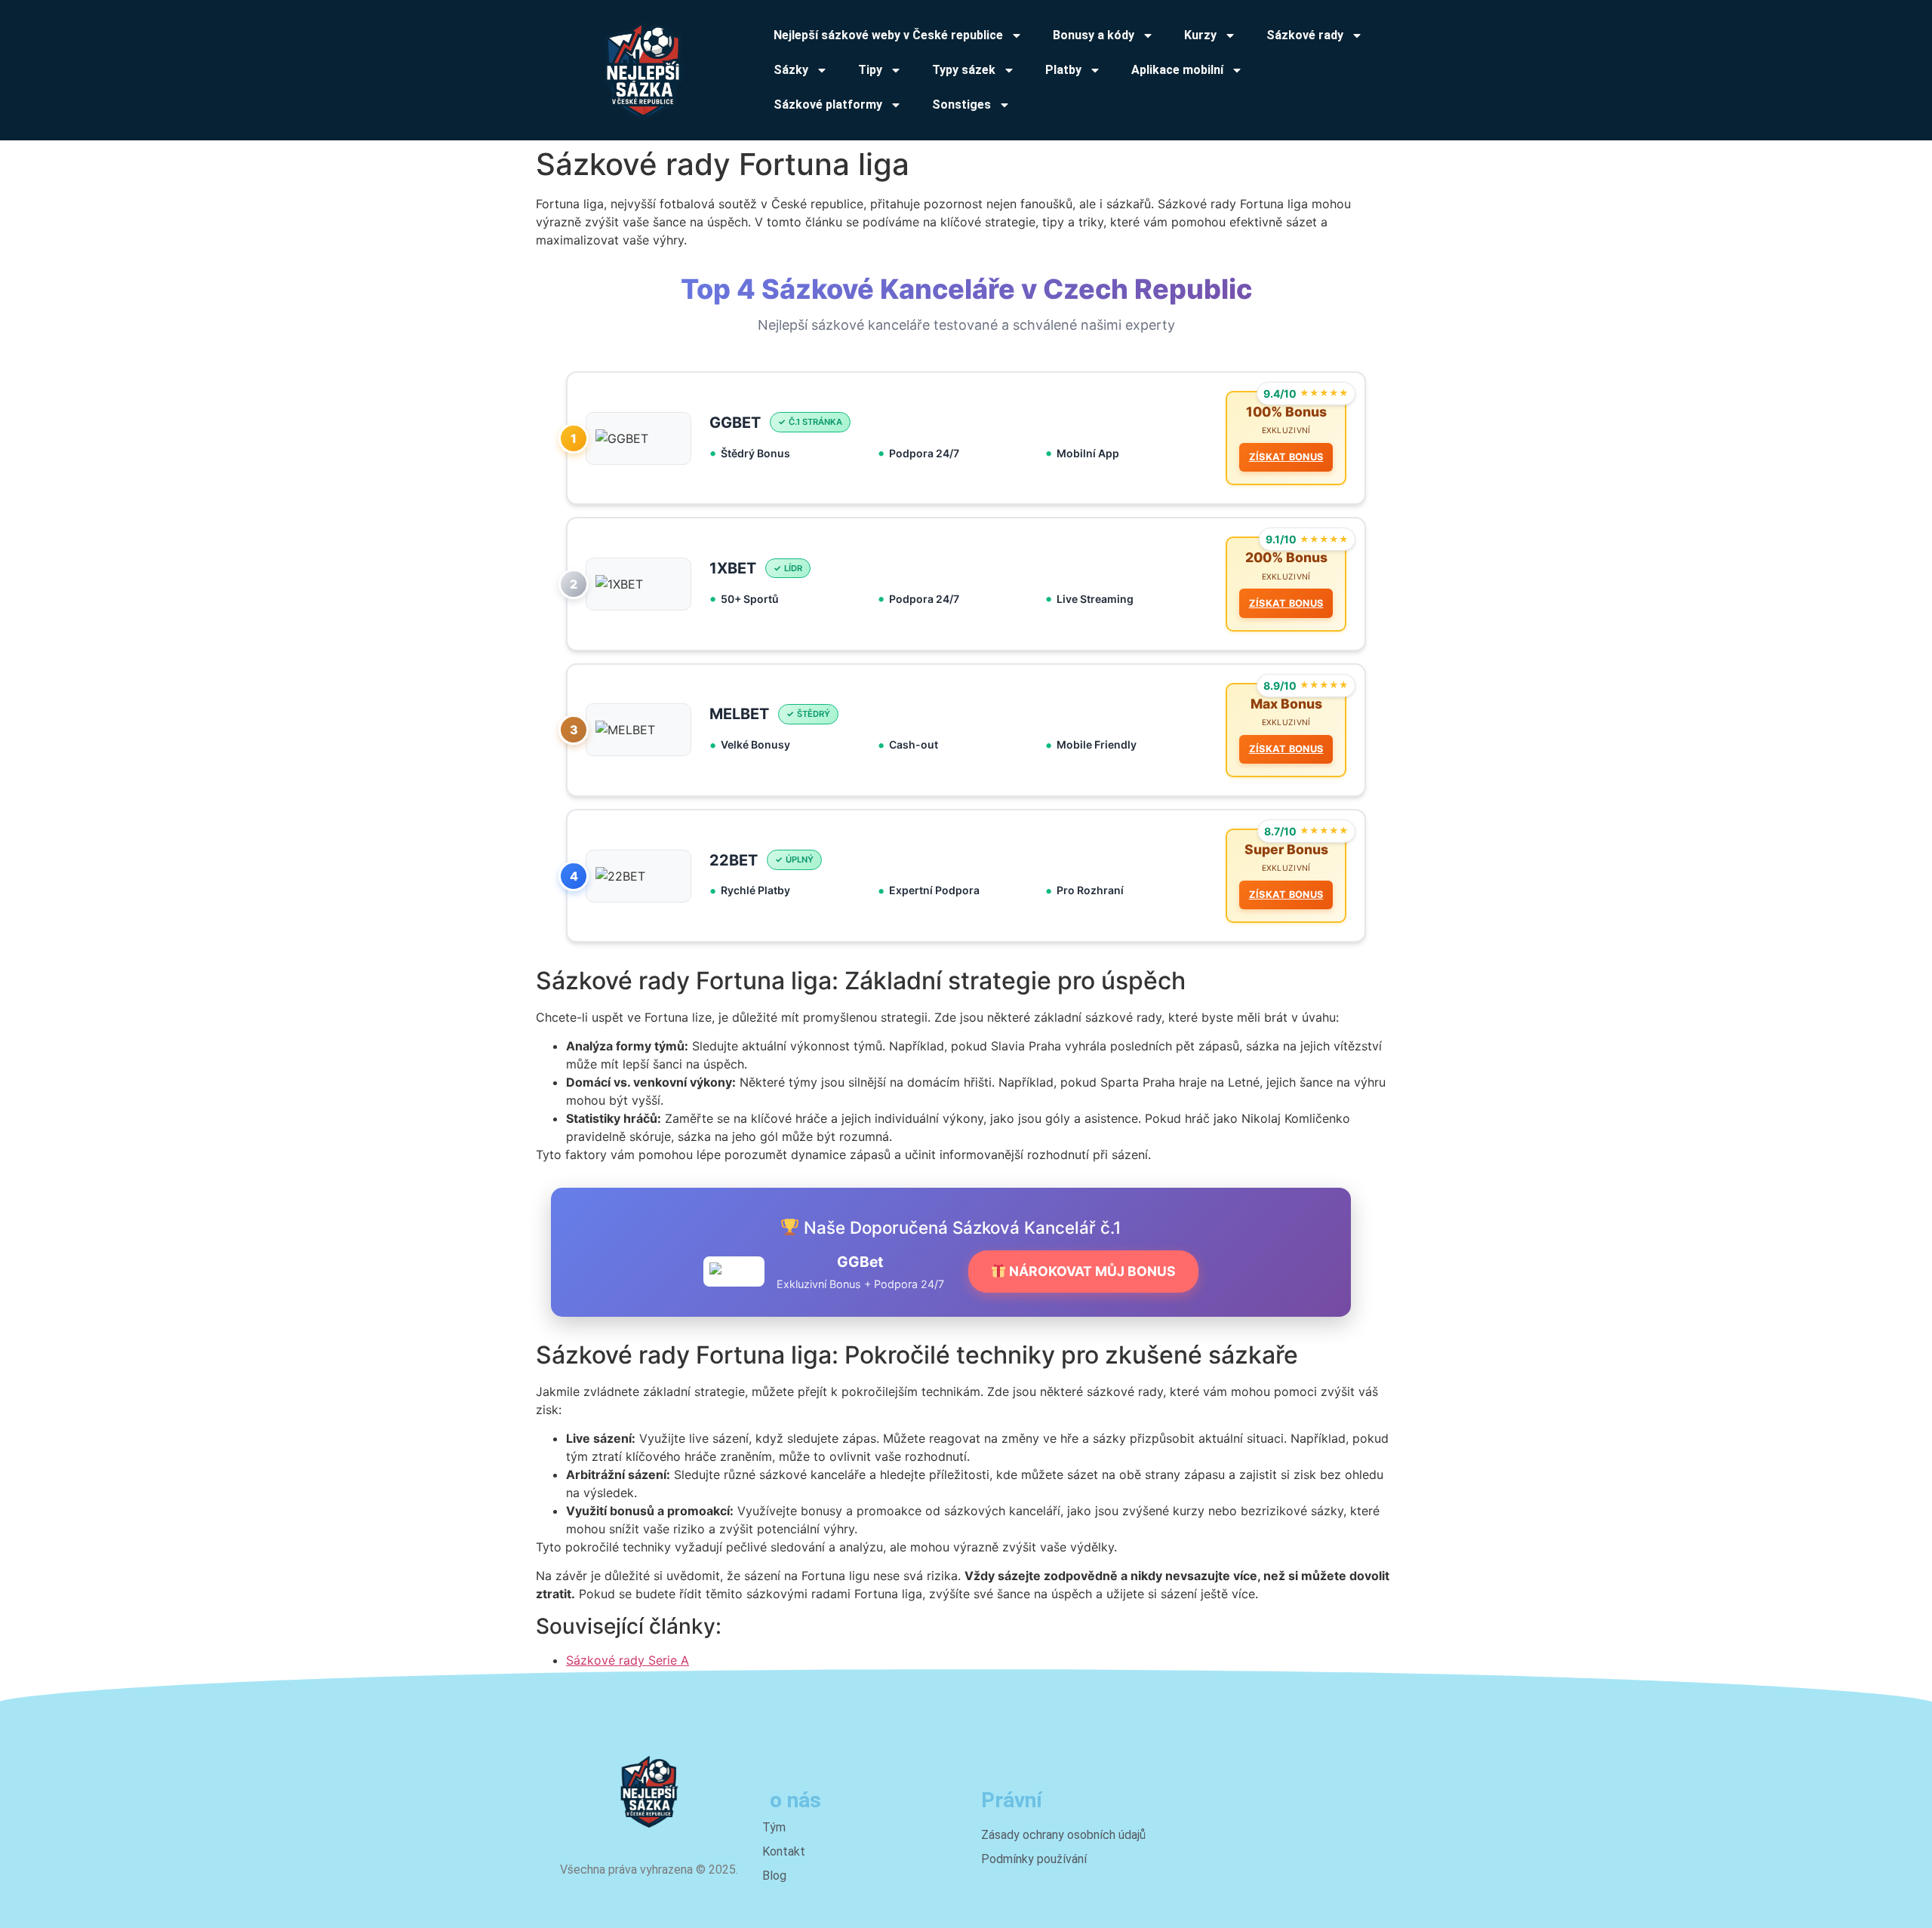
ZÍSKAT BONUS (1286, 457)
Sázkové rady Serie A (628, 1660)
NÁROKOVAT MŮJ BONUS (1091, 1271)
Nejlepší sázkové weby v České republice (888, 35)
